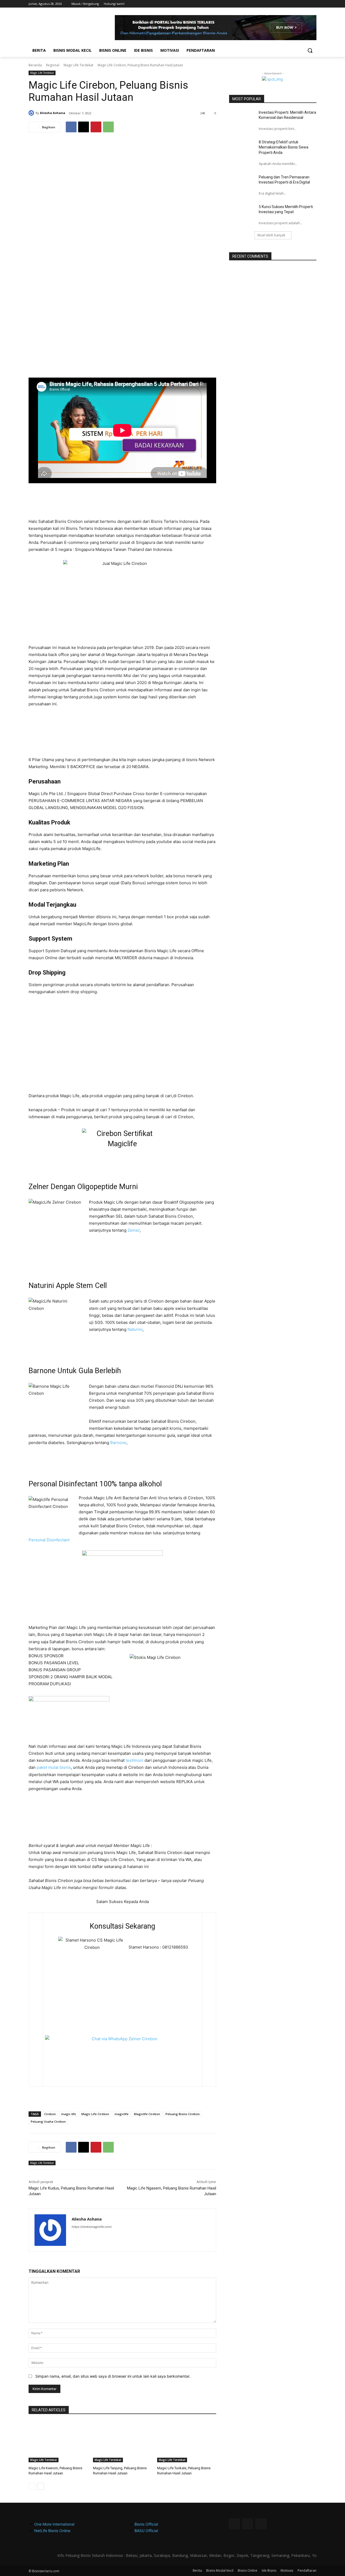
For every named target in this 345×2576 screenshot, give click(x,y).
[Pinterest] (96, 127)
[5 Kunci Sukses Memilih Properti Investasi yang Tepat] (242, 213)
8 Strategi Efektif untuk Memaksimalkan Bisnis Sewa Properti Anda (284, 147)
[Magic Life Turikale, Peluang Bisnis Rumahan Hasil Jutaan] (187, 2442)
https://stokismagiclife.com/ (92, 2227)
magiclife (122, 2114)
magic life (69, 2114)
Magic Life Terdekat (78, 65)
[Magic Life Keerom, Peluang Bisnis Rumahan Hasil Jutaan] (58, 2442)
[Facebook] (299, 4)
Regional (53, 65)
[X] (84, 127)
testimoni (134, 1760)
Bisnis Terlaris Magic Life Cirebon (191, 501)
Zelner (134, 1230)
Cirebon (50, 2114)
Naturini (135, 1329)
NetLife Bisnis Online (52, 2531)
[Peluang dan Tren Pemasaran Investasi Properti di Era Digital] (242, 184)
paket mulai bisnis (54, 1767)
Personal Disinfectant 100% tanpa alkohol (95, 1484)
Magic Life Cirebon (95, 2114)
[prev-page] (32, 2486)
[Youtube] (313, 4)
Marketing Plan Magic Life (123, 1613)
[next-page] (41, 2486)
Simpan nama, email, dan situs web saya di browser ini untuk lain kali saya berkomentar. (113, 2376)
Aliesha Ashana (53, 113)
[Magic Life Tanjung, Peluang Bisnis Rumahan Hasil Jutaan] (123, 2442)
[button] (310, 50)
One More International (54, 2524)
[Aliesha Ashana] (32, 113)
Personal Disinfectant (49, 1540)
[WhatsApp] (306, 4)
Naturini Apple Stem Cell (68, 1286)
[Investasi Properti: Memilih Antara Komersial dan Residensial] (242, 119)
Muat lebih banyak (271, 235)
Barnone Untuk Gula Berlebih (75, 1371)
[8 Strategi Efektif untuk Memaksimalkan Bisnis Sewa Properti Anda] (242, 149)
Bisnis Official (146, 2524)
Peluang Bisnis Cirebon (183, 2114)
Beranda (35, 65)
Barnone (118, 1443)
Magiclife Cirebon (147, 2114)
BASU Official (146, 2531)
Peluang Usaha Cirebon (48, 2121)
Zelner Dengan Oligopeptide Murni (83, 1187)
